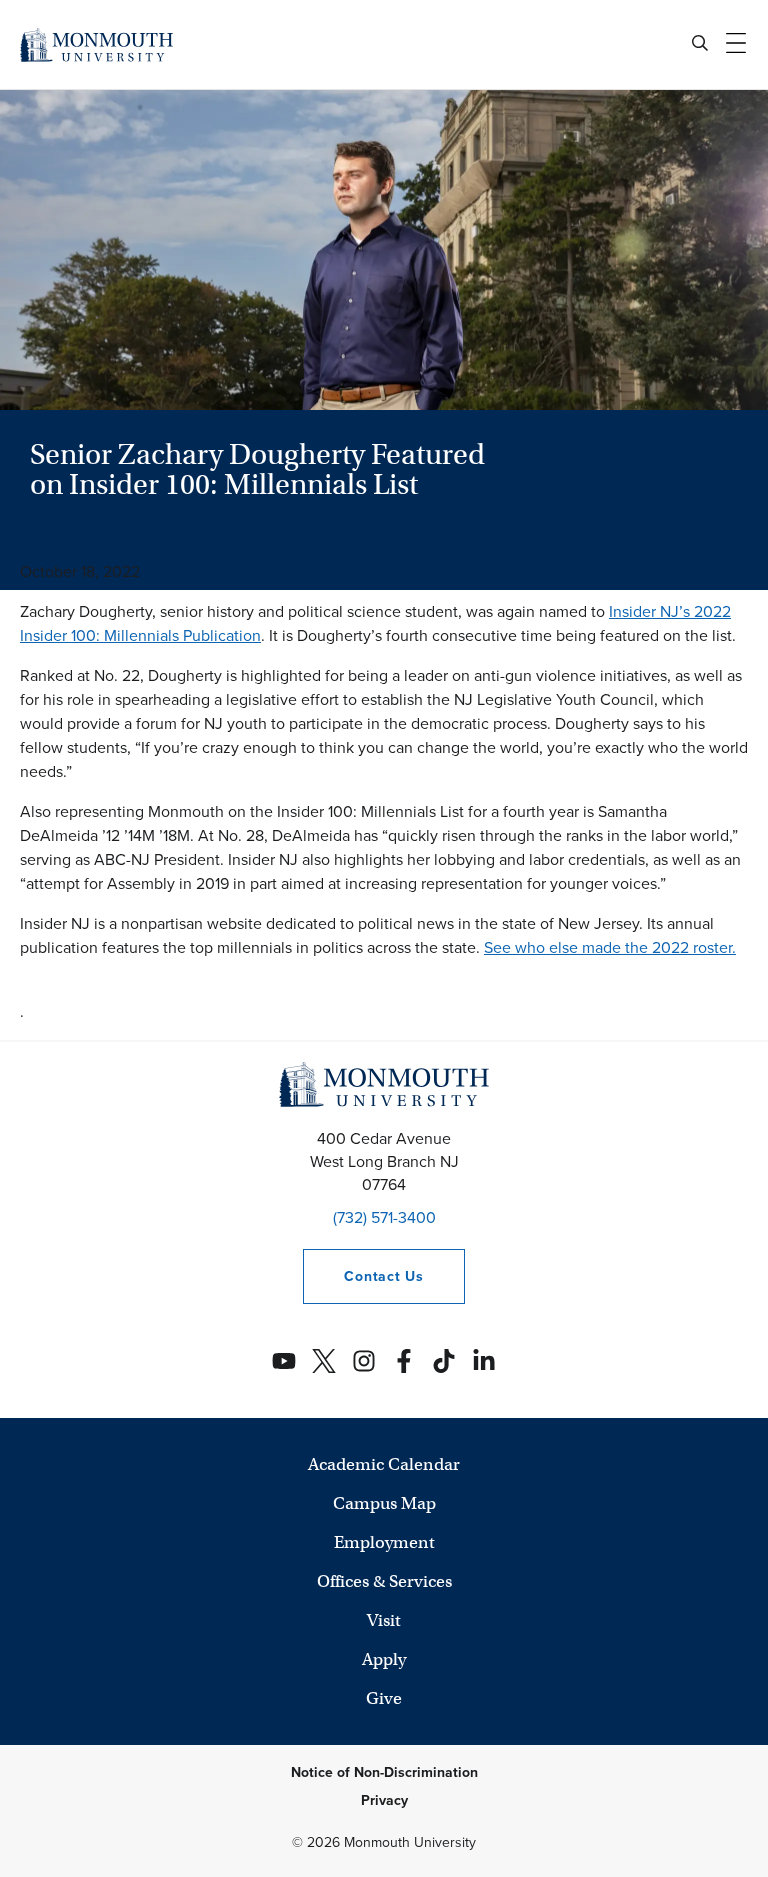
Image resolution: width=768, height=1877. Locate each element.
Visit (384, 1620)
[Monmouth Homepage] (96, 44)
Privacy (384, 1800)
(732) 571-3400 (384, 1217)
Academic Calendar (384, 1464)
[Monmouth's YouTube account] (284, 1361)
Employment (384, 1542)
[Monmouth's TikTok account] (444, 1361)
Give (384, 1698)
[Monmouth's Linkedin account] (484, 1361)
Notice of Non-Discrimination (384, 1772)
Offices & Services (384, 1581)
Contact (363, 1276)
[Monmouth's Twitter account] (324, 1361)
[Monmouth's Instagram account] (364, 1361)
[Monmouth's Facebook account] (404, 1361)
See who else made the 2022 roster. (610, 947)
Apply (384, 1659)
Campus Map (384, 1503)
